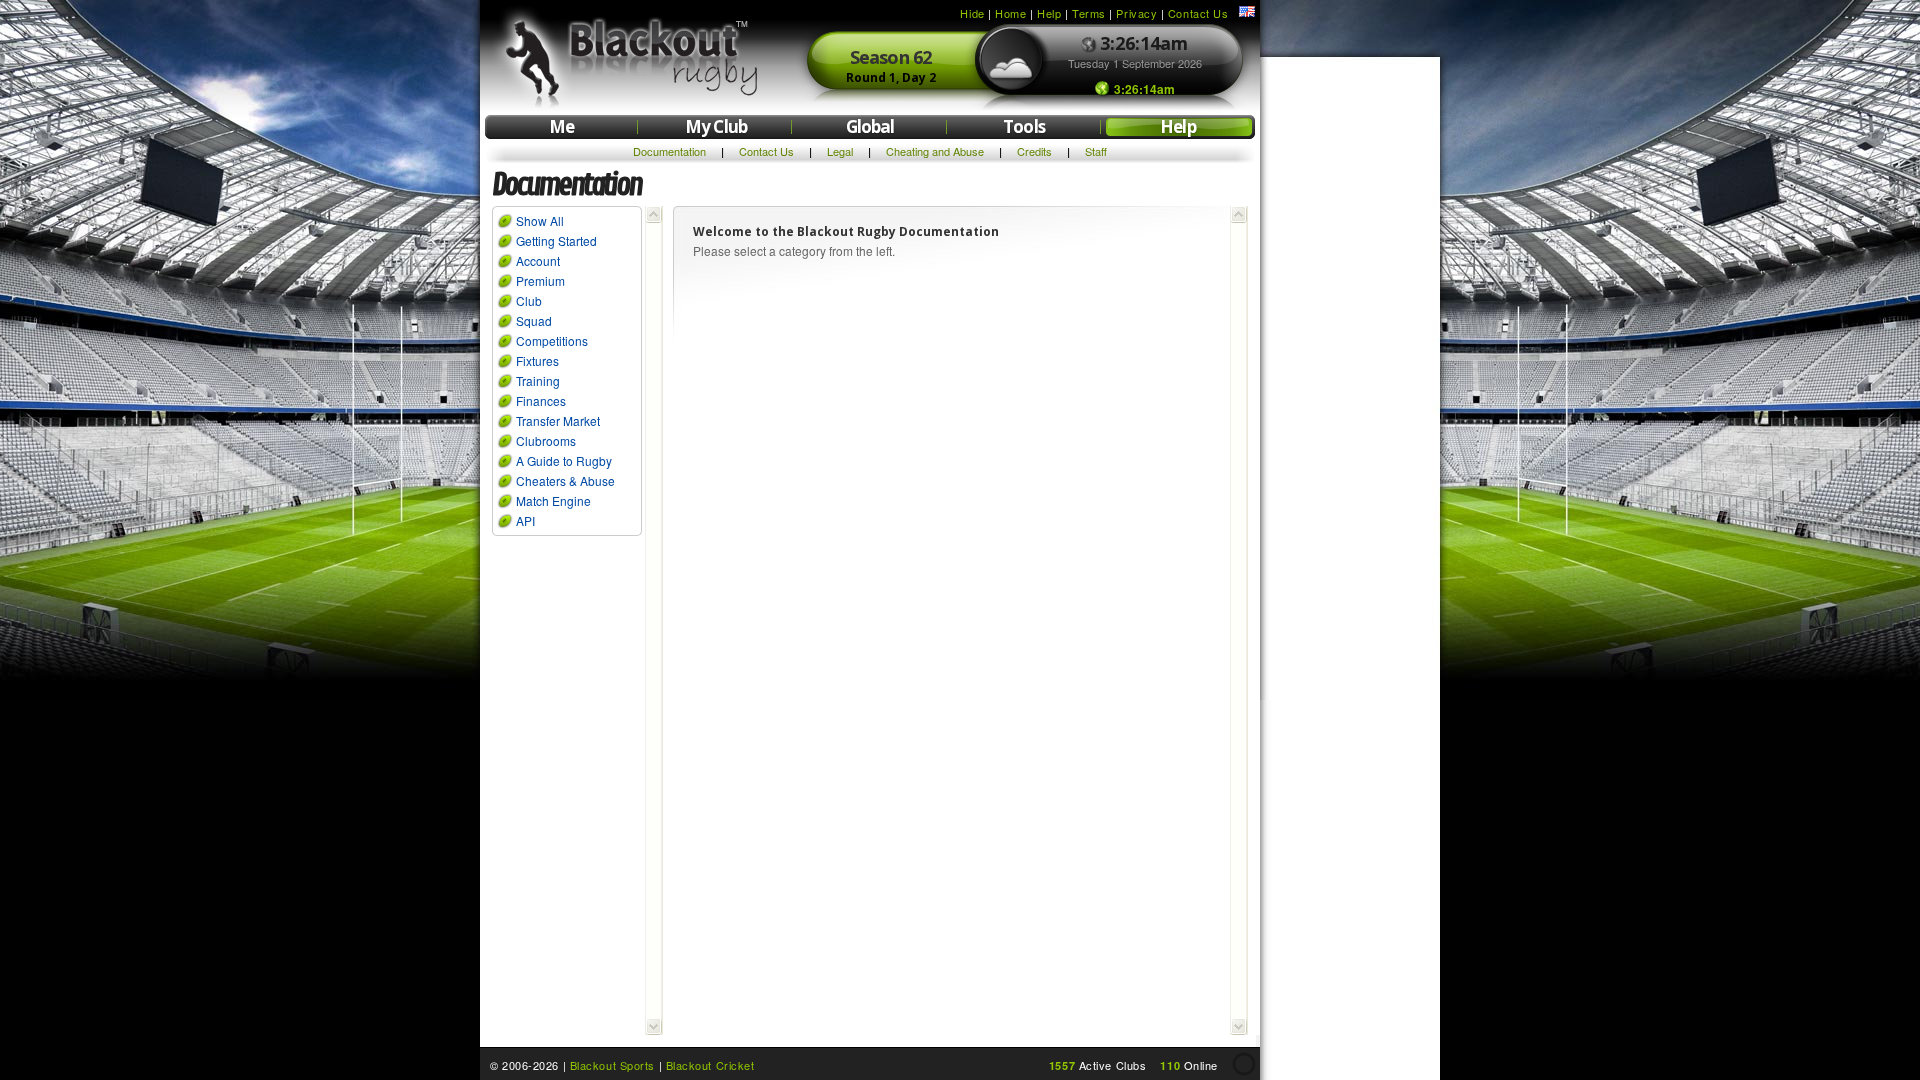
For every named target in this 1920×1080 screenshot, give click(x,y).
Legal (840, 151)
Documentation (669, 151)
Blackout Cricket (710, 1065)
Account (538, 260)
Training (538, 380)
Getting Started (556, 240)
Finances (541, 400)
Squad (534, 320)
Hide (972, 13)
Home (1010, 13)
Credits (1034, 151)
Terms (1089, 13)
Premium (540, 280)
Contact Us (1198, 13)
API (525, 520)
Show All (540, 220)
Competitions (552, 340)
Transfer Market (558, 420)
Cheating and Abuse (935, 151)
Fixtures (537, 360)
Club (529, 300)
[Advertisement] (1350, 368)
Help (1049, 13)
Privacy (1136, 13)
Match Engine (553, 500)
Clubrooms (546, 440)
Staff (1096, 151)
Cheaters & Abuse (565, 480)
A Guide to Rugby (564, 460)
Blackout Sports (612, 1065)
